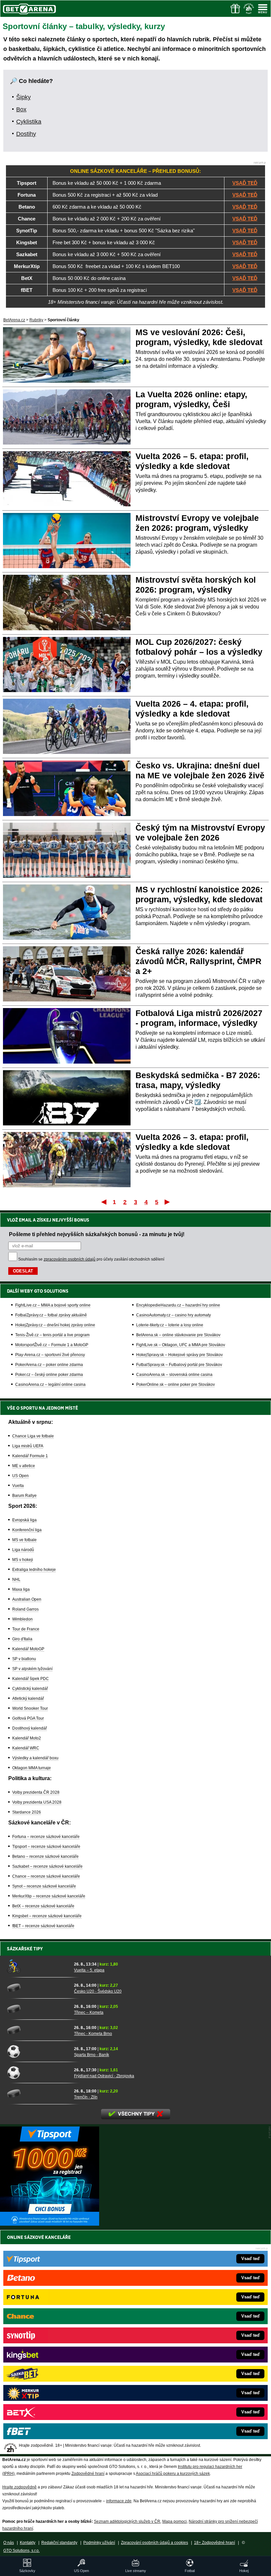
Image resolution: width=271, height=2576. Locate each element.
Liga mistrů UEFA (28, 1446)
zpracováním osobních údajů (70, 1259)
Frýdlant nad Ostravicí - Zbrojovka (104, 2076)
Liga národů (23, 1550)
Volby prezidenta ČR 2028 (36, 1792)
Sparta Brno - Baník (92, 2055)
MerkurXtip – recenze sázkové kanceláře (49, 1896)
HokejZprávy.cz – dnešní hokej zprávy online (55, 1325)
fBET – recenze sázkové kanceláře (43, 1926)
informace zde (119, 2501)
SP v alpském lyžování (32, 1669)
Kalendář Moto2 (27, 1738)
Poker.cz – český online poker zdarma (49, 1375)
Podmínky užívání (99, 2543)
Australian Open (27, 1599)
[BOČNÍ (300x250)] (50, 2224)
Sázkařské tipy (25, 1949)
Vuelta (18, 1486)
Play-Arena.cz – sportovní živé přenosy (50, 1355)
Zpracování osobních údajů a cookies (155, 2543)
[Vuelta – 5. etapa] (38, 1967)
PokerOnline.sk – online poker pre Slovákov (175, 1385)
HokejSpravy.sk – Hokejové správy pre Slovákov (179, 1355)
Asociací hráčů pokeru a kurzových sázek (173, 2474)
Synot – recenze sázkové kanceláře (44, 1886)
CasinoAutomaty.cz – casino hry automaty (174, 1315)
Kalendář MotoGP (28, 1649)
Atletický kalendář (28, 1698)
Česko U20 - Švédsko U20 (98, 1991)
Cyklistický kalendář (30, 1689)
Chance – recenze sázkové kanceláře (46, 1876)
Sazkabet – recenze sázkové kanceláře (47, 1866)
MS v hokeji (23, 1560)
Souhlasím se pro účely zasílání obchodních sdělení (91, 1259)
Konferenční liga (27, 1530)
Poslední (168, 1202)
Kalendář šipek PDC (31, 1679)
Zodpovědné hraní (88, 2474)
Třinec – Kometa (89, 2012)
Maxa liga (21, 1589)
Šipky (23, 97)
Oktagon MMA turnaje (32, 1768)
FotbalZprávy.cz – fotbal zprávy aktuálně (51, 1315)
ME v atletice (24, 1466)
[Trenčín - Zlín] (38, 2093)
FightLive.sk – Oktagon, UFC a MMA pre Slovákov (181, 1345)
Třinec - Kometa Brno (93, 2034)
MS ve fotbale (24, 1540)
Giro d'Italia (22, 1639)
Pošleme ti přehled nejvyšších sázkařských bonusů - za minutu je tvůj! (97, 1234)
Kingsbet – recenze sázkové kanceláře (47, 1916)
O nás (9, 2543)
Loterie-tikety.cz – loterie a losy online (170, 1325)
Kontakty (28, 2543)
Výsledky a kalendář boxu (35, 1758)
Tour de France (26, 1629)
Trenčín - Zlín (86, 2097)
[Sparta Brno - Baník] (38, 2051)
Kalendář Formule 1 (30, 1456)
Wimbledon (22, 1619)
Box (21, 109)
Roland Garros (25, 1609)
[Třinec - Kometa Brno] (38, 2030)
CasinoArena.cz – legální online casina (50, 1385)
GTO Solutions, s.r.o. (21, 2551)
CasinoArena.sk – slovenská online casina (174, 1375)
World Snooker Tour (30, 1708)
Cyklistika (29, 122)
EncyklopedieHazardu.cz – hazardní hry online (178, 1305)
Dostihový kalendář (30, 1728)
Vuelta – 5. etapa (89, 1970)
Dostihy (26, 134)
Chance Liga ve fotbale (33, 1436)
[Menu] (263, 9)
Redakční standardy (59, 2543)
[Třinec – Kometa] (38, 2009)
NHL (16, 1580)
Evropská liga (24, 1520)
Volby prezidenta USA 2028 (37, 1802)
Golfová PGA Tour (28, 1718)
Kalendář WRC (26, 1748)
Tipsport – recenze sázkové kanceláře (46, 1847)
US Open (20, 1476)
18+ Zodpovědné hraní (214, 2543)
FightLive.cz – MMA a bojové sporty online (53, 1305)
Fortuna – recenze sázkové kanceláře (46, 1837)
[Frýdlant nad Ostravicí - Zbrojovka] (38, 2072)
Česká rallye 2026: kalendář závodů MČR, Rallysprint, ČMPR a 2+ (198, 961)
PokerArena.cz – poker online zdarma (49, 1365)
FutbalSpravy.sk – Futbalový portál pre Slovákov (179, 1365)
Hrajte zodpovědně (19, 2487)
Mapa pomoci (174, 2521)
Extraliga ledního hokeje (34, 1570)
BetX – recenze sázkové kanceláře (43, 1906)
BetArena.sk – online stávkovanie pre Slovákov (178, 1335)
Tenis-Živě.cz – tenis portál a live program (52, 1335)
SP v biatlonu (24, 1659)
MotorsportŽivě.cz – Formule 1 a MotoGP (52, 1345)
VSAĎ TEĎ (245, 183)
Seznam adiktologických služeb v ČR (127, 2521)
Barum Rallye (24, 1496)
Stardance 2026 (27, 1812)
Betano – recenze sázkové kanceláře (45, 1856)
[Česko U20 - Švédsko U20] (38, 1988)
